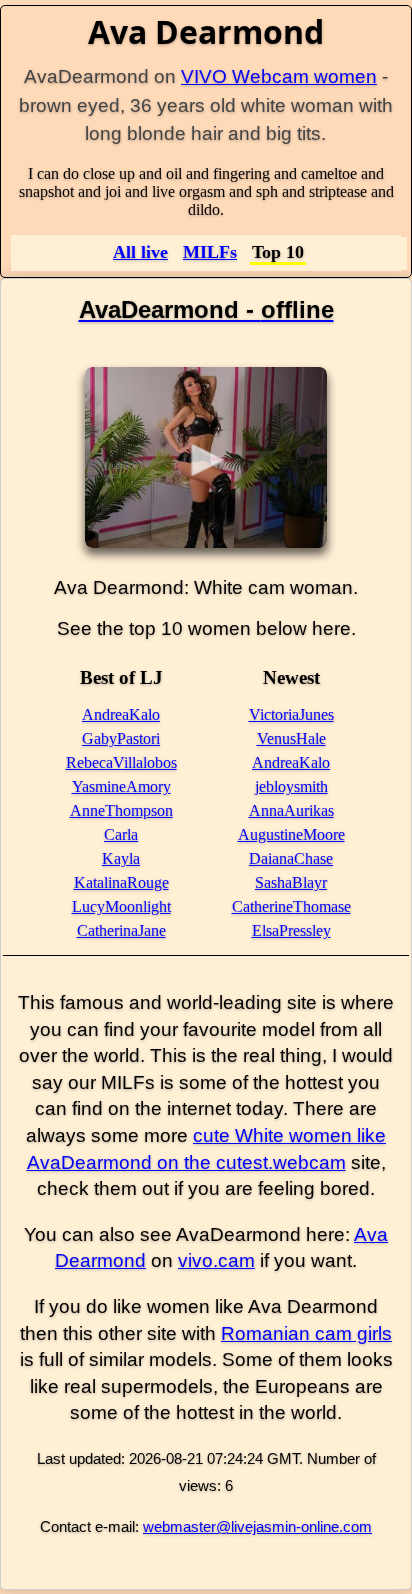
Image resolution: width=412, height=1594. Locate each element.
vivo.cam (216, 1260)
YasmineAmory (121, 786)
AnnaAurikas (291, 810)
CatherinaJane (121, 930)
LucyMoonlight (121, 906)
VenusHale (291, 738)
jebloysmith (291, 786)
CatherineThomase (291, 906)
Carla (121, 834)
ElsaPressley (291, 930)
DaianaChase (291, 858)
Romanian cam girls (306, 1333)
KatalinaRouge (121, 882)
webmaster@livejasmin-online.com (257, 1526)
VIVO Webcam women (279, 76)
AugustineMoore (291, 834)
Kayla (121, 858)
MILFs (210, 252)
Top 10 (278, 252)
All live (140, 252)
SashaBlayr (291, 882)
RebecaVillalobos (121, 762)
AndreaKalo (121, 714)
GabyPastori (121, 738)
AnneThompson (121, 810)
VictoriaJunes (291, 714)
